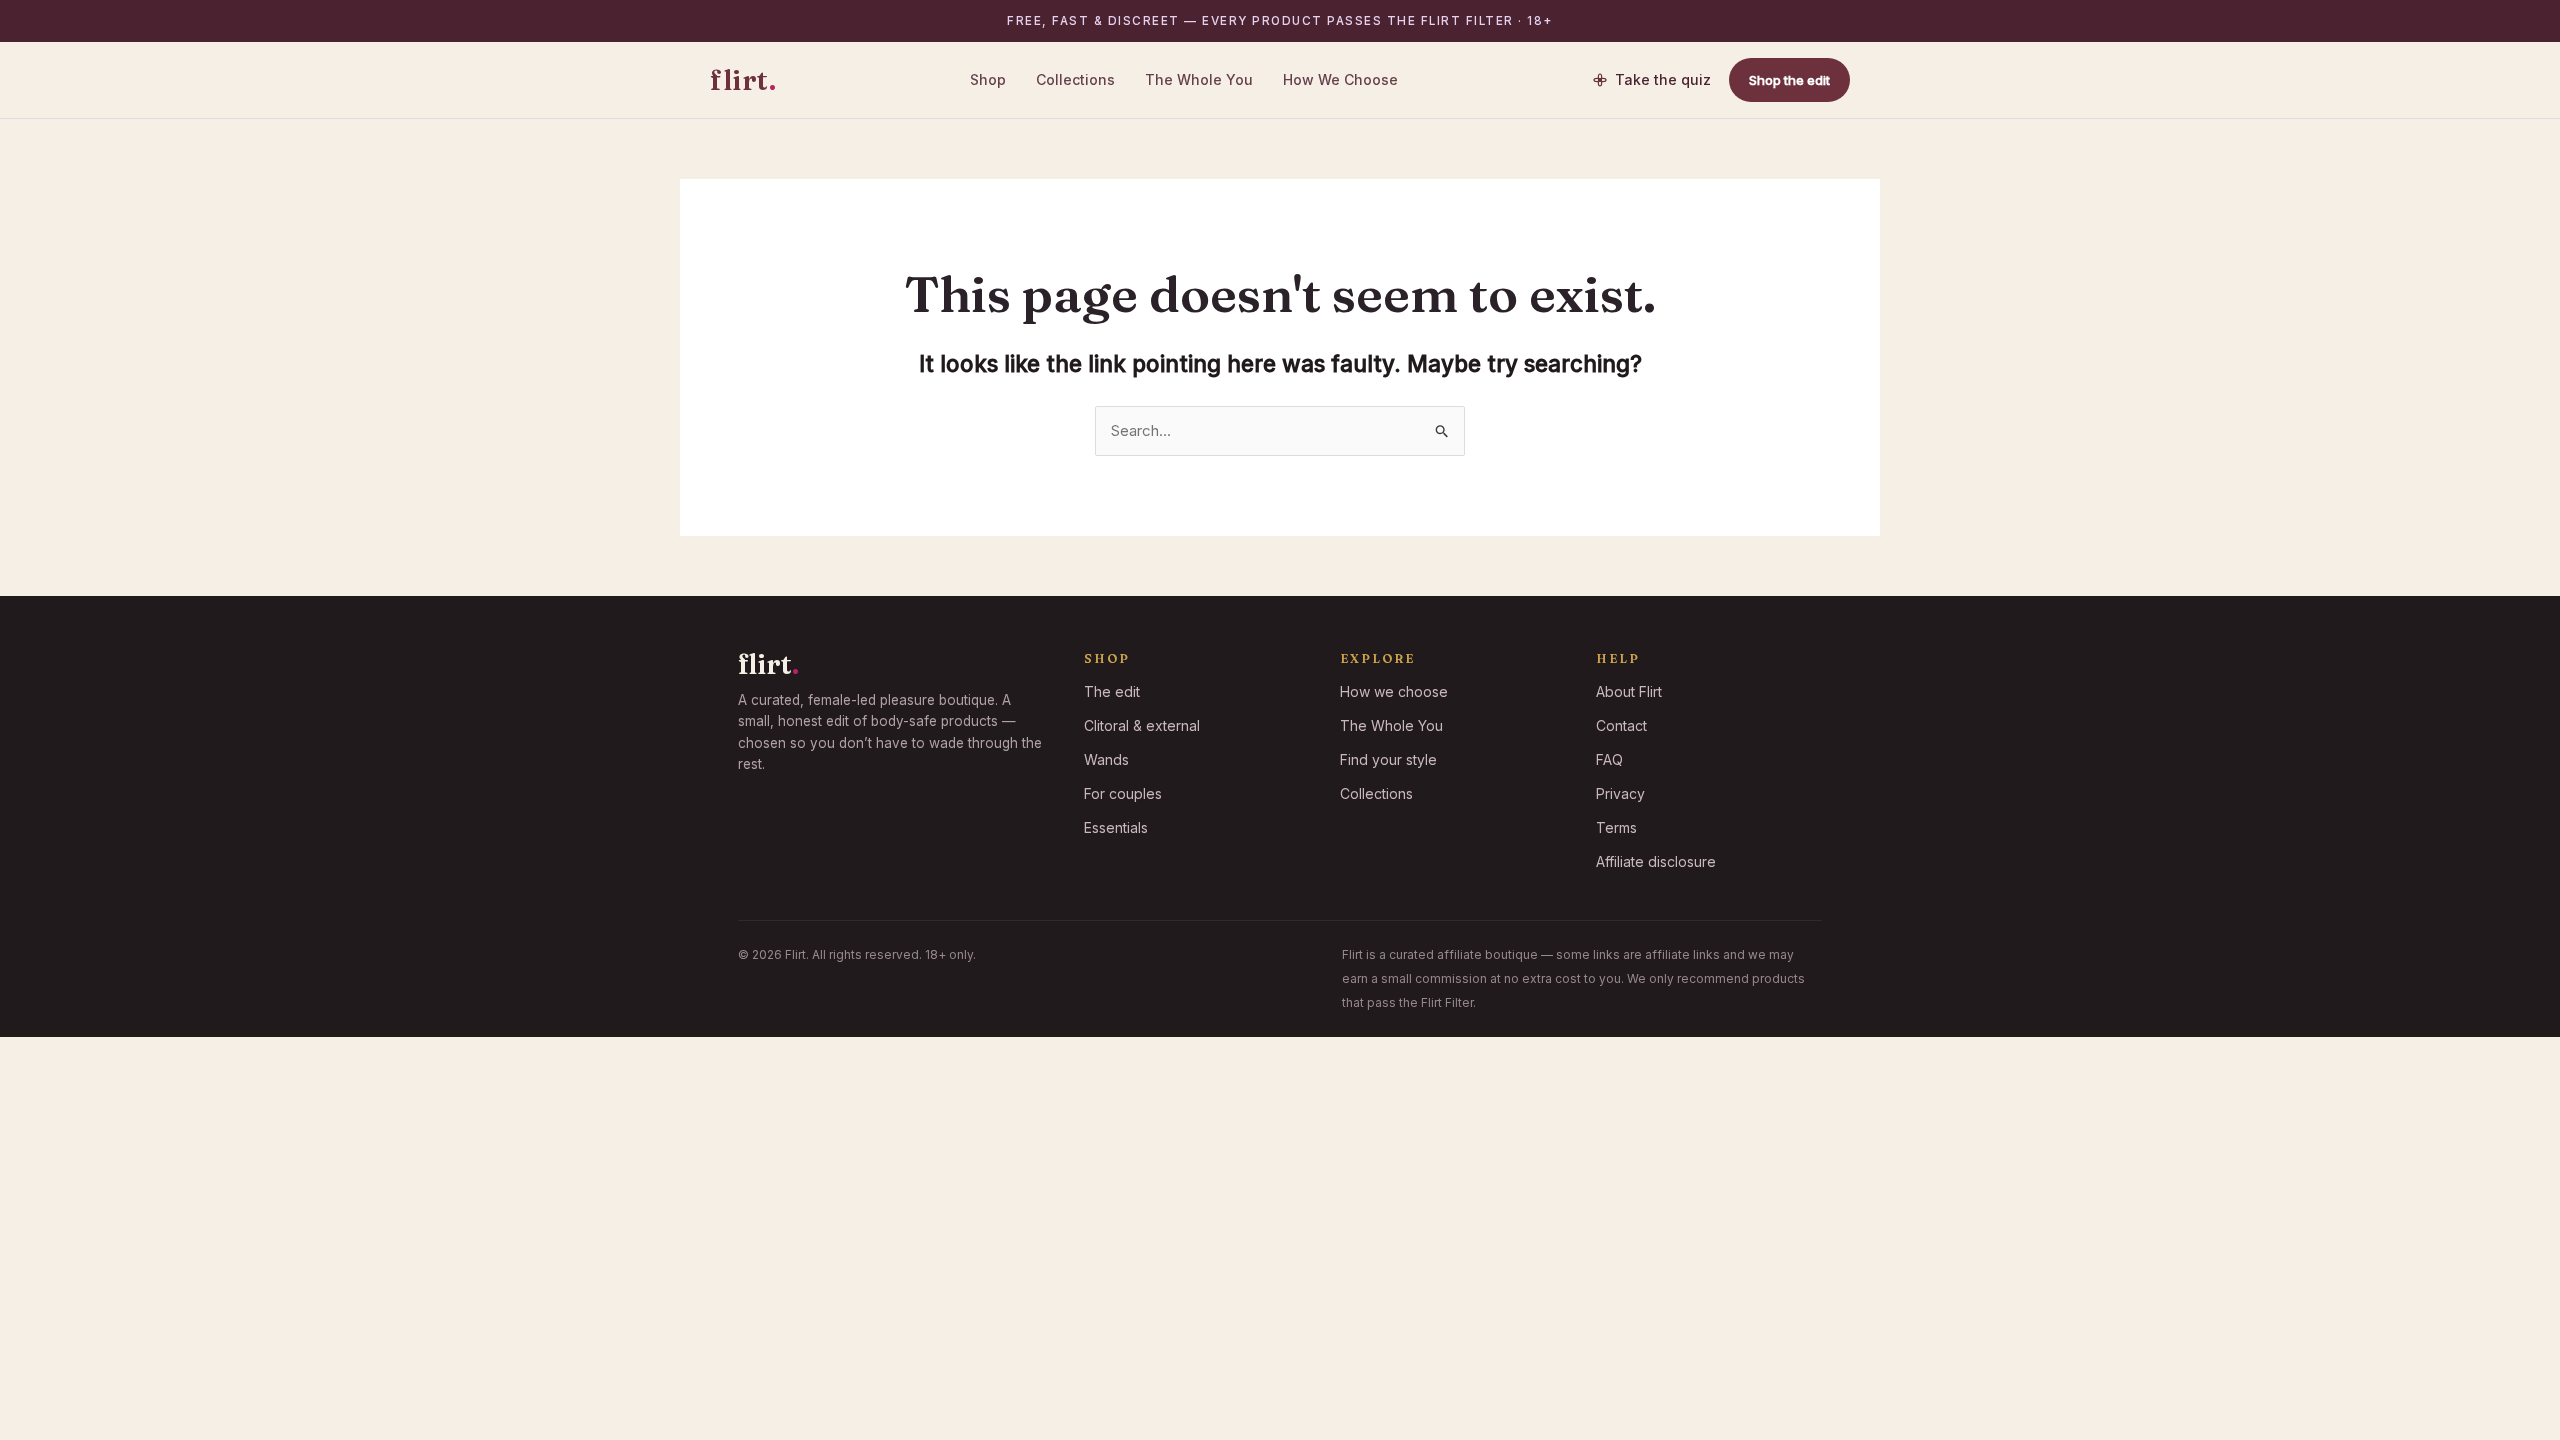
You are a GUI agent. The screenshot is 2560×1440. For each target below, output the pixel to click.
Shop (988, 79)
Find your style (1388, 759)
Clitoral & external (1142, 725)
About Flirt (1629, 691)
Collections (1075, 79)
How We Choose (1340, 79)
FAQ (1609, 759)
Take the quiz (1663, 79)
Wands (1106, 759)
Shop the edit (1789, 80)
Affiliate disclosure (1656, 861)
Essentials (1116, 827)
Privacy (1620, 793)
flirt (743, 80)
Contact (1621, 725)
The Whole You (1199, 79)
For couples (1123, 793)
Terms (1616, 827)
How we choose (1394, 691)
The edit (1112, 691)
